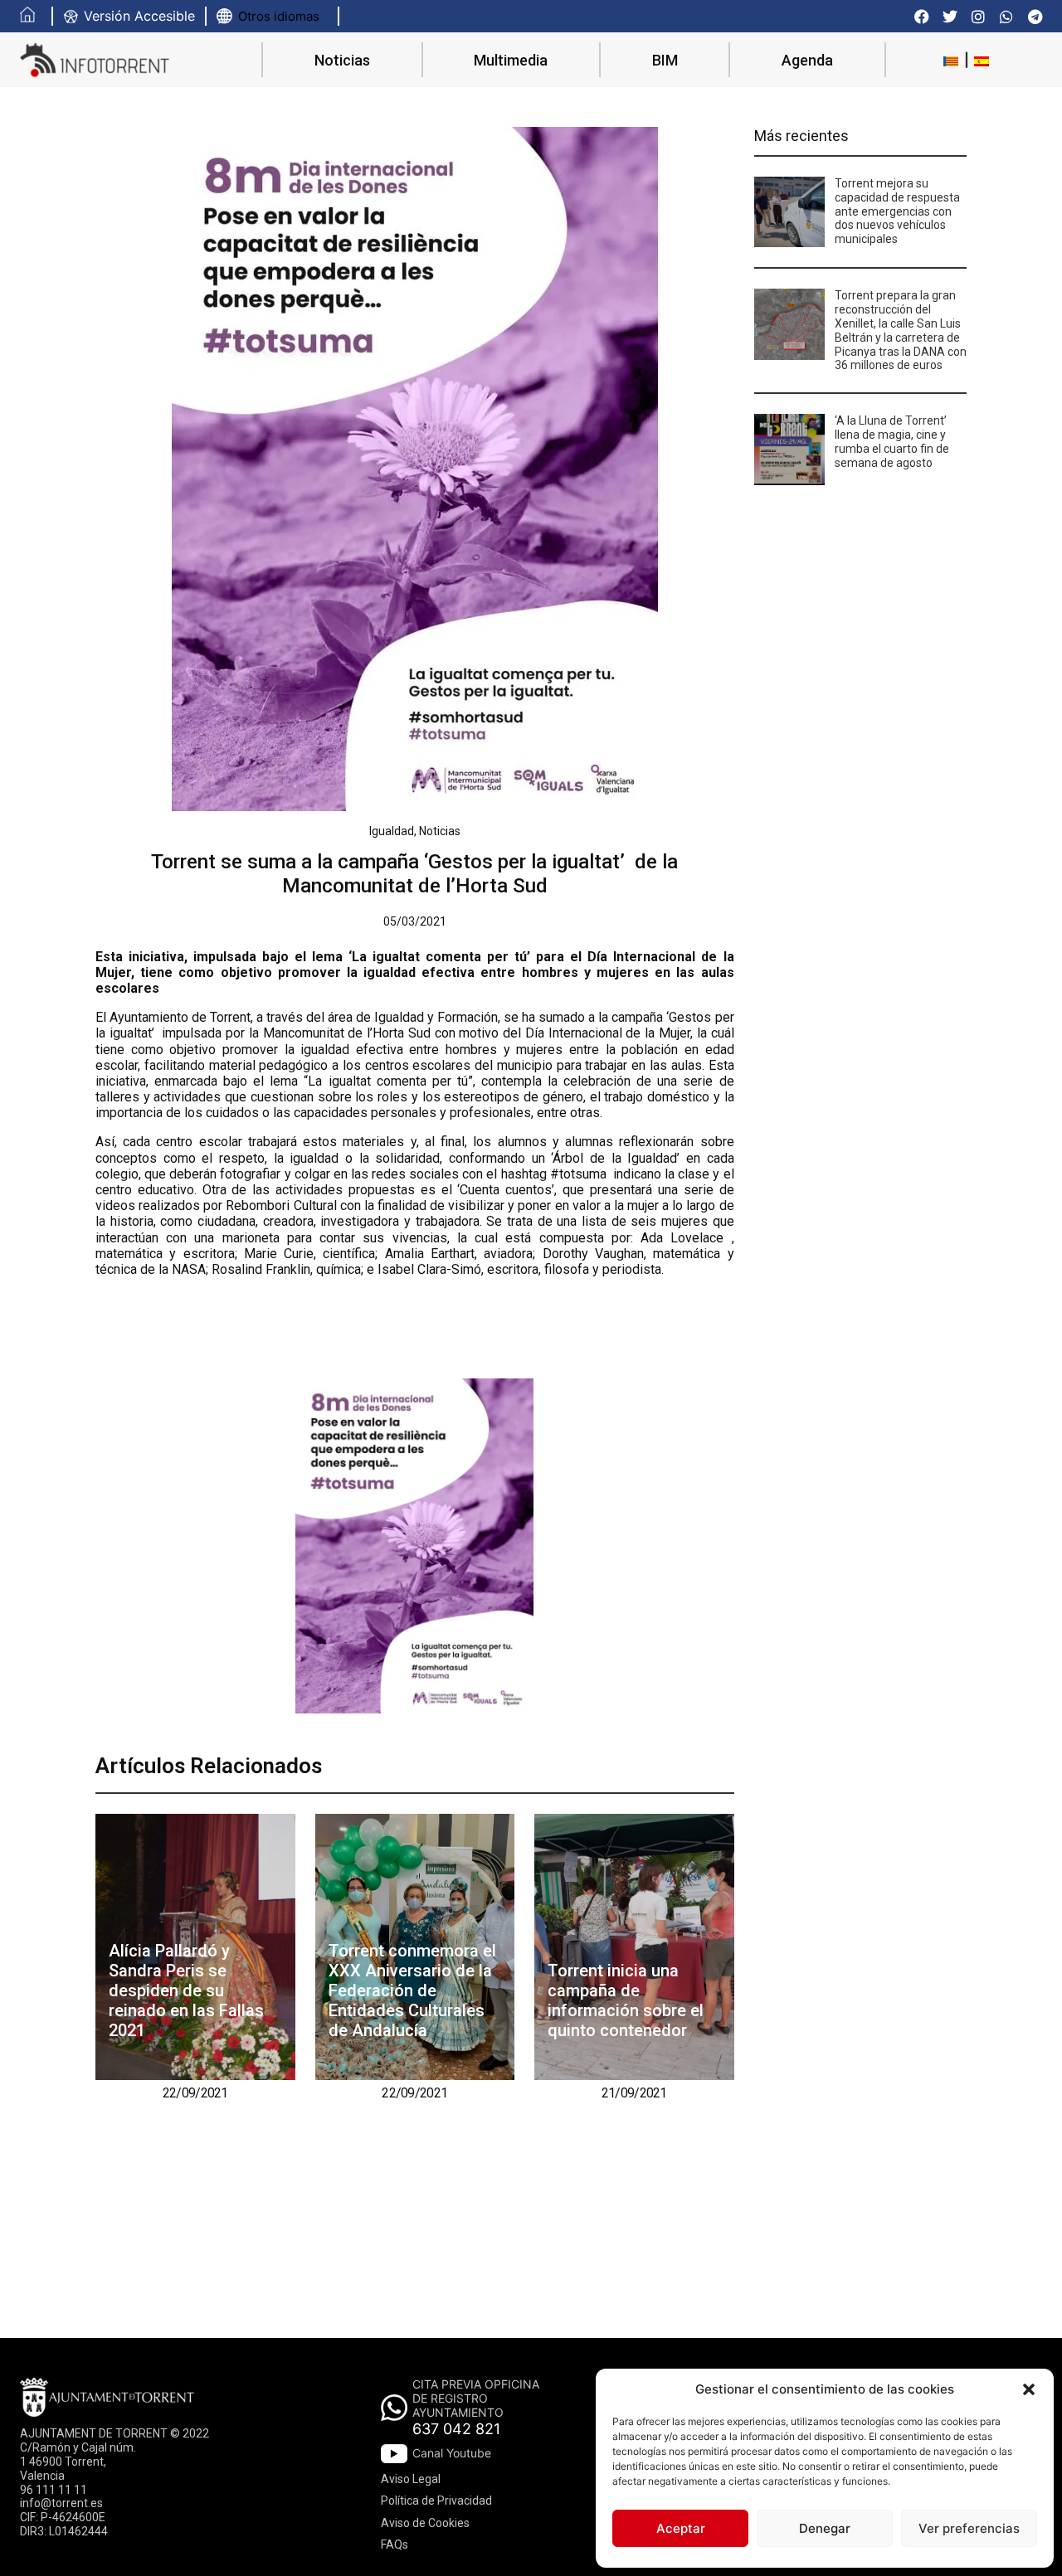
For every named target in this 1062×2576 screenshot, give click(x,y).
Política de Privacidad (436, 2501)
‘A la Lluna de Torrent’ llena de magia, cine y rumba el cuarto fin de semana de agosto (892, 441)
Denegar (825, 2528)
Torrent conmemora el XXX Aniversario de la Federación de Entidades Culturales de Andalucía (412, 1990)
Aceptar (681, 2528)
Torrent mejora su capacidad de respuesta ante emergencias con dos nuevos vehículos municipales (897, 211)
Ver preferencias (969, 2528)
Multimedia (511, 60)
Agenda (807, 60)
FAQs (395, 2544)
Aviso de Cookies (425, 2523)
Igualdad (392, 831)
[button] (1029, 2389)
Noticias (342, 60)
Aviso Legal (411, 2479)
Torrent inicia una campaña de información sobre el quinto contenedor (626, 2000)
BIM (665, 60)
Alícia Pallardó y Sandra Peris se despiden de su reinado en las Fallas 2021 (186, 1990)
